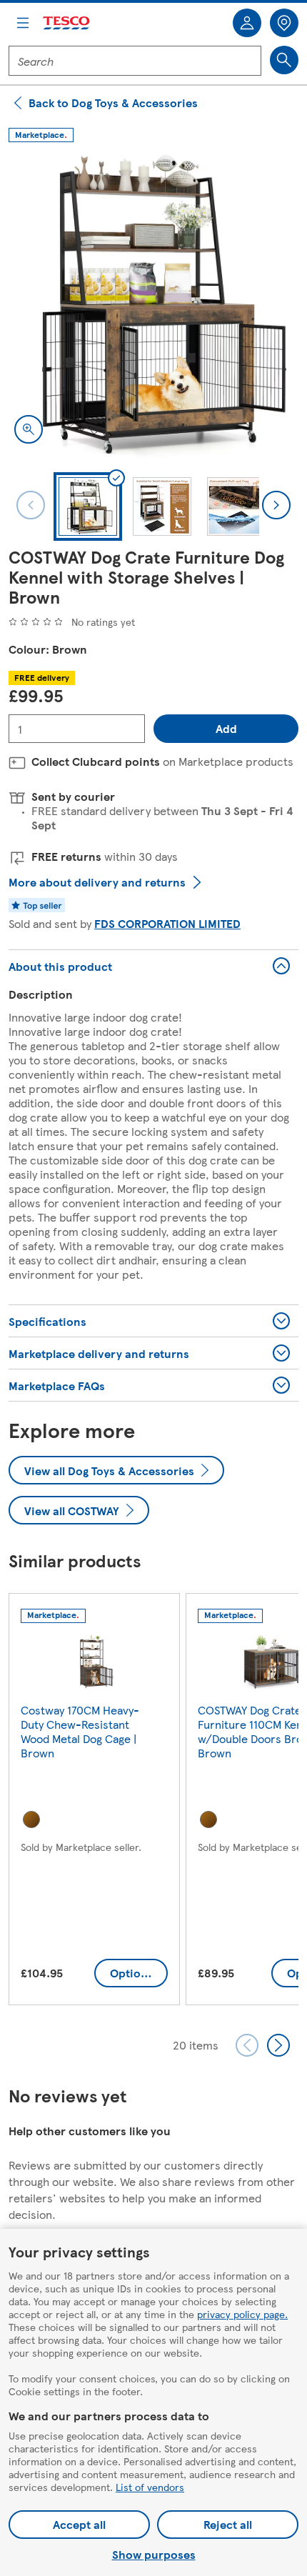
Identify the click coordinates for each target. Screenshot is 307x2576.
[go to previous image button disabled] (31, 505)
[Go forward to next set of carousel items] (278, 2045)
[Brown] (31, 1819)
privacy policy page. (242, 2314)
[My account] (247, 23)
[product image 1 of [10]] (153, 304)
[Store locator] (284, 23)
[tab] (88, 506)
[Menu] (23, 23)
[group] (94, 1802)
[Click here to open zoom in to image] (29, 429)
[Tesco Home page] (67, 23)
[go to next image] (276, 505)
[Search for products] (284, 60)
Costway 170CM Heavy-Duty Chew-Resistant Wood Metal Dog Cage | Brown (80, 1731)
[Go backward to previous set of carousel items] (247, 2045)
